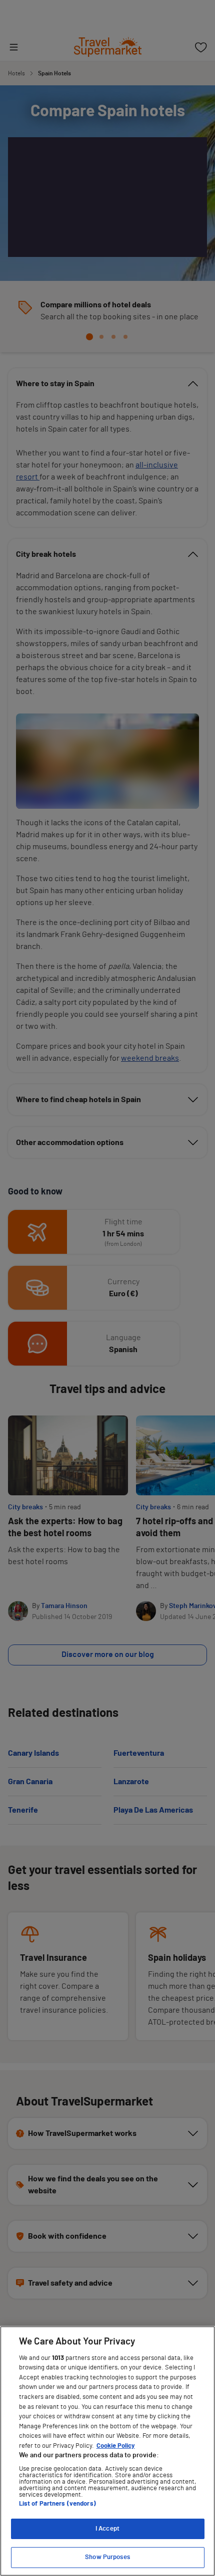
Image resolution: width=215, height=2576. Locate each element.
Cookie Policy (116, 2446)
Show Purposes (107, 2557)
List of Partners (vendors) (57, 2504)
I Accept (107, 2529)
